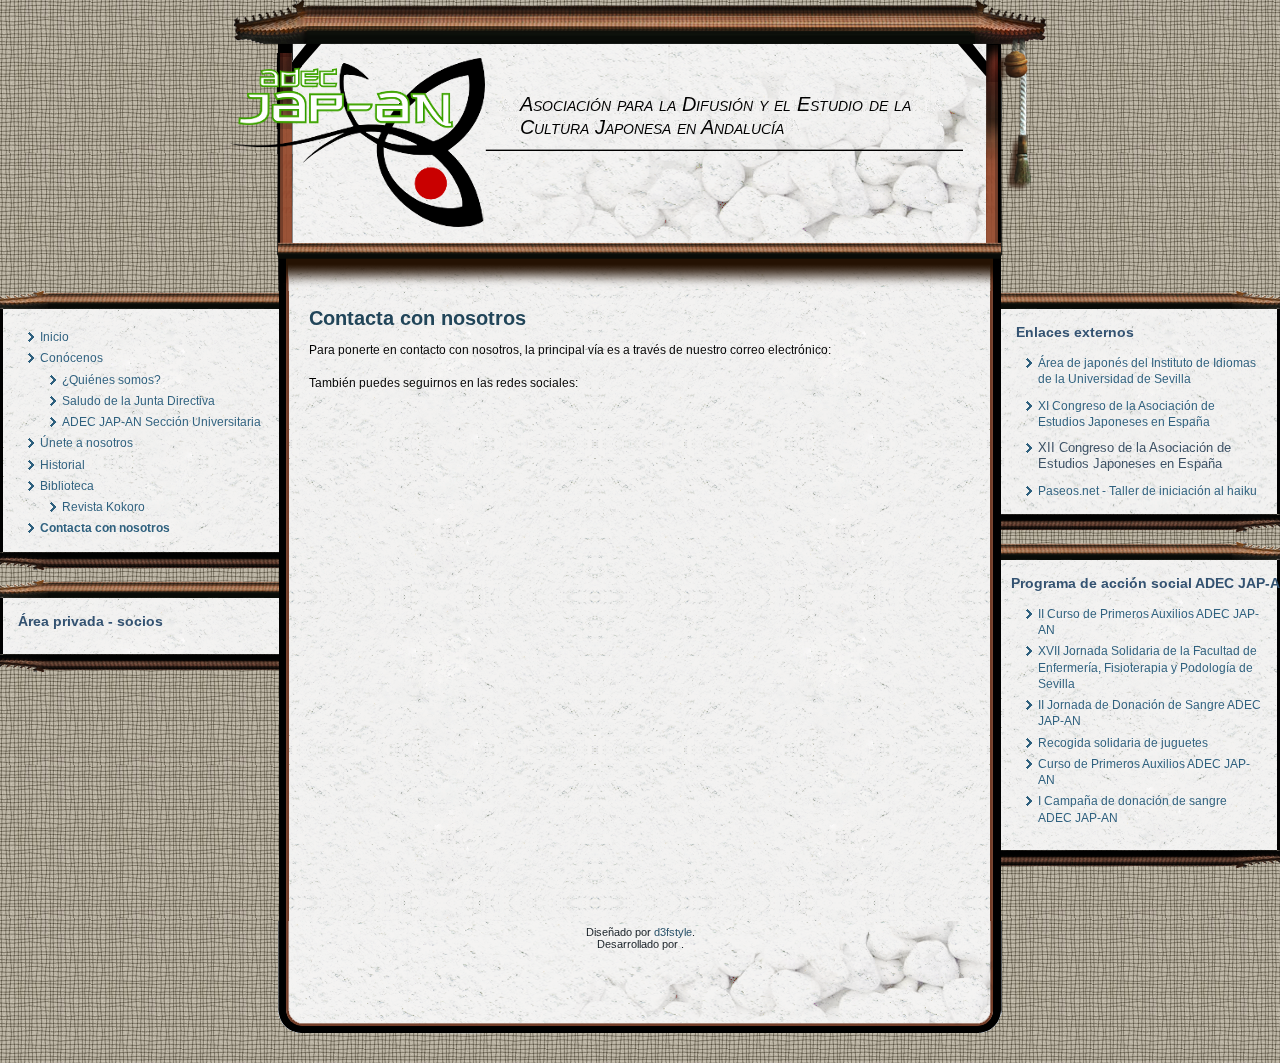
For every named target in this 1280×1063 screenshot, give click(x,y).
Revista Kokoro (103, 507)
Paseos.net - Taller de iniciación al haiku (1147, 491)
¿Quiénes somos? (111, 380)
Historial (62, 465)
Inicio (54, 337)
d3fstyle (673, 932)
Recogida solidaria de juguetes (1123, 743)
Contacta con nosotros (105, 528)
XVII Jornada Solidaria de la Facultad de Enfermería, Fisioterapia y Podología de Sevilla (1147, 667)
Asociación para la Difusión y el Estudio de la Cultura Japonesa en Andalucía (715, 115)
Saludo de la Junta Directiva (138, 401)
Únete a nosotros (86, 443)
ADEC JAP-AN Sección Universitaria (161, 422)
